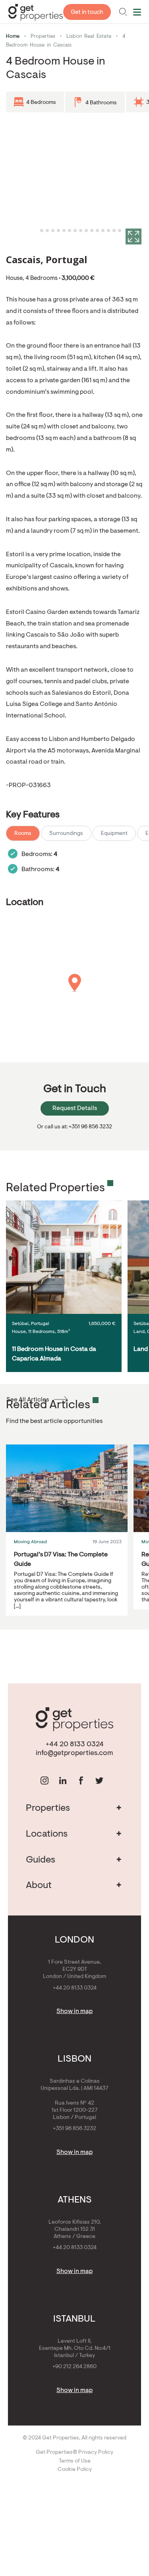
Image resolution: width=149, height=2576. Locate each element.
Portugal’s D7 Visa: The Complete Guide (61, 1560)
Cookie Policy (75, 2470)
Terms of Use (75, 2461)
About (74, 1886)
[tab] (36, 231)
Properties (43, 36)
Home (13, 36)
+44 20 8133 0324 (75, 1745)
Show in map (74, 2011)
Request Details (75, 1108)
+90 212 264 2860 (74, 2367)
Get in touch (87, 13)
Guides (74, 1860)
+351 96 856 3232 (74, 2129)
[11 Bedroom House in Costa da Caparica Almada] (64, 1257)
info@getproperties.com (74, 1753)
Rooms (23, 834)
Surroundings (66, 834)
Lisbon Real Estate (89, 36)
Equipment (114, 834)
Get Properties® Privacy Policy (74, 2453)
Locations (74, 1834)
